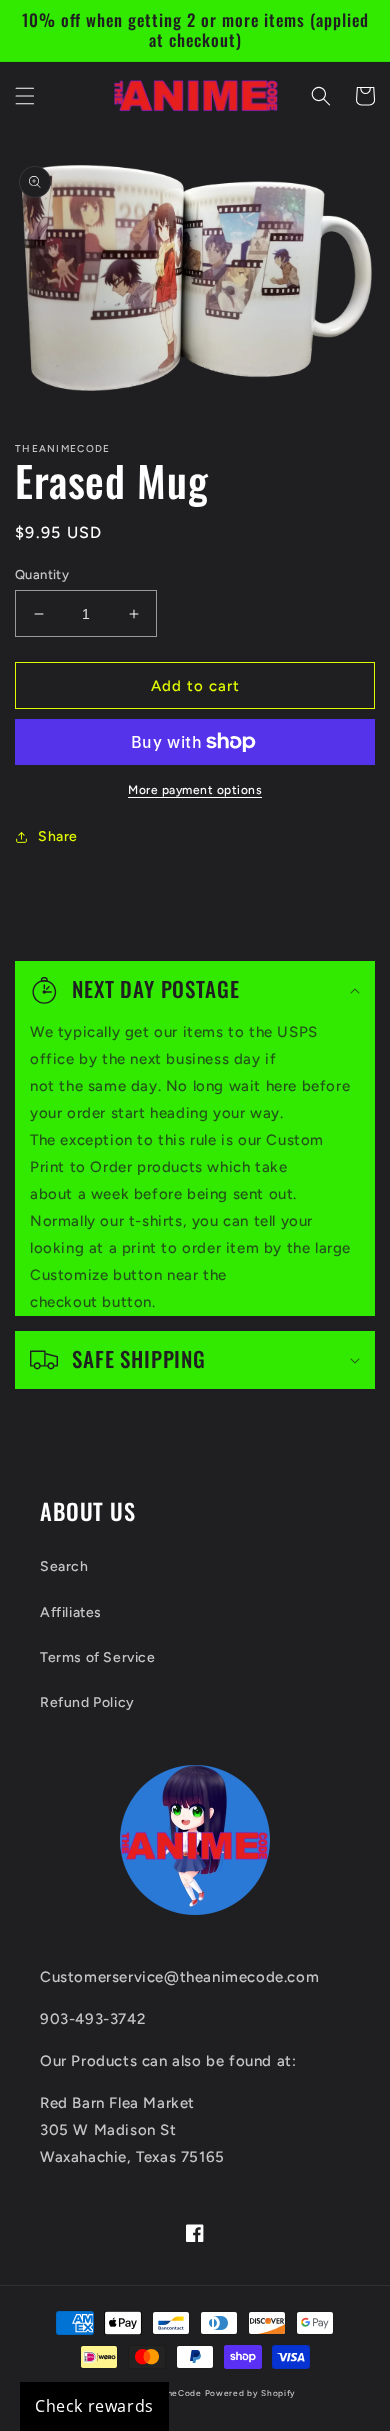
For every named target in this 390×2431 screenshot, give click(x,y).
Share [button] (58, 836)
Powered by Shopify (251, 2393)
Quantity (42, 574)
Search (64, 1566)
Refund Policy (87, 1702)
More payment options (195, 790)
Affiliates (71, 1612)
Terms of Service (98, 1657)
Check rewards (94, 2406)
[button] (25, 96)
